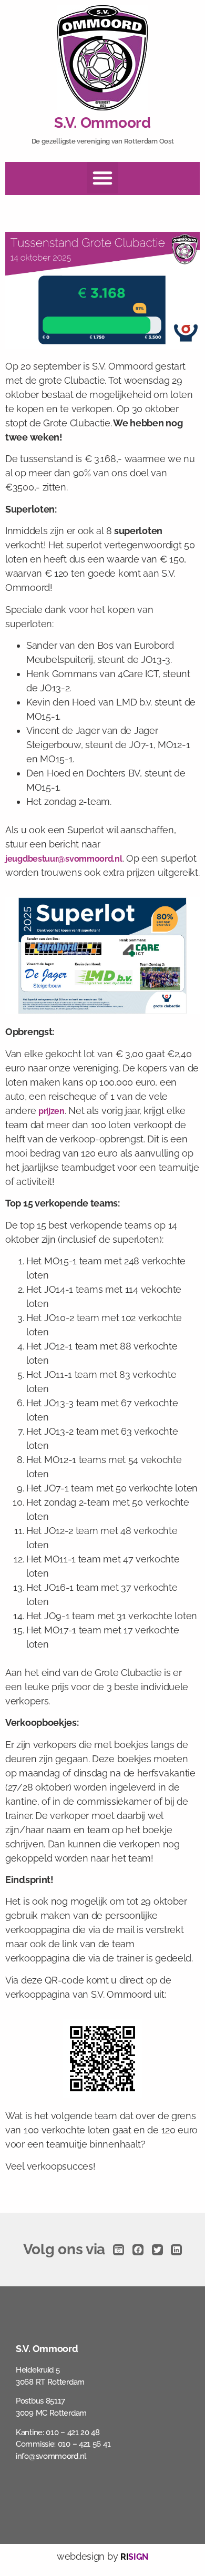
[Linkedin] (176, 2250)
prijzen (52, 1111)
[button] (102, 178)
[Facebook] (138, 2250)
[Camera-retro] (119, 2250)
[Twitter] (157, 2250)
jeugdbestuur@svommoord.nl (64, 859)
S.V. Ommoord (102, 123)
